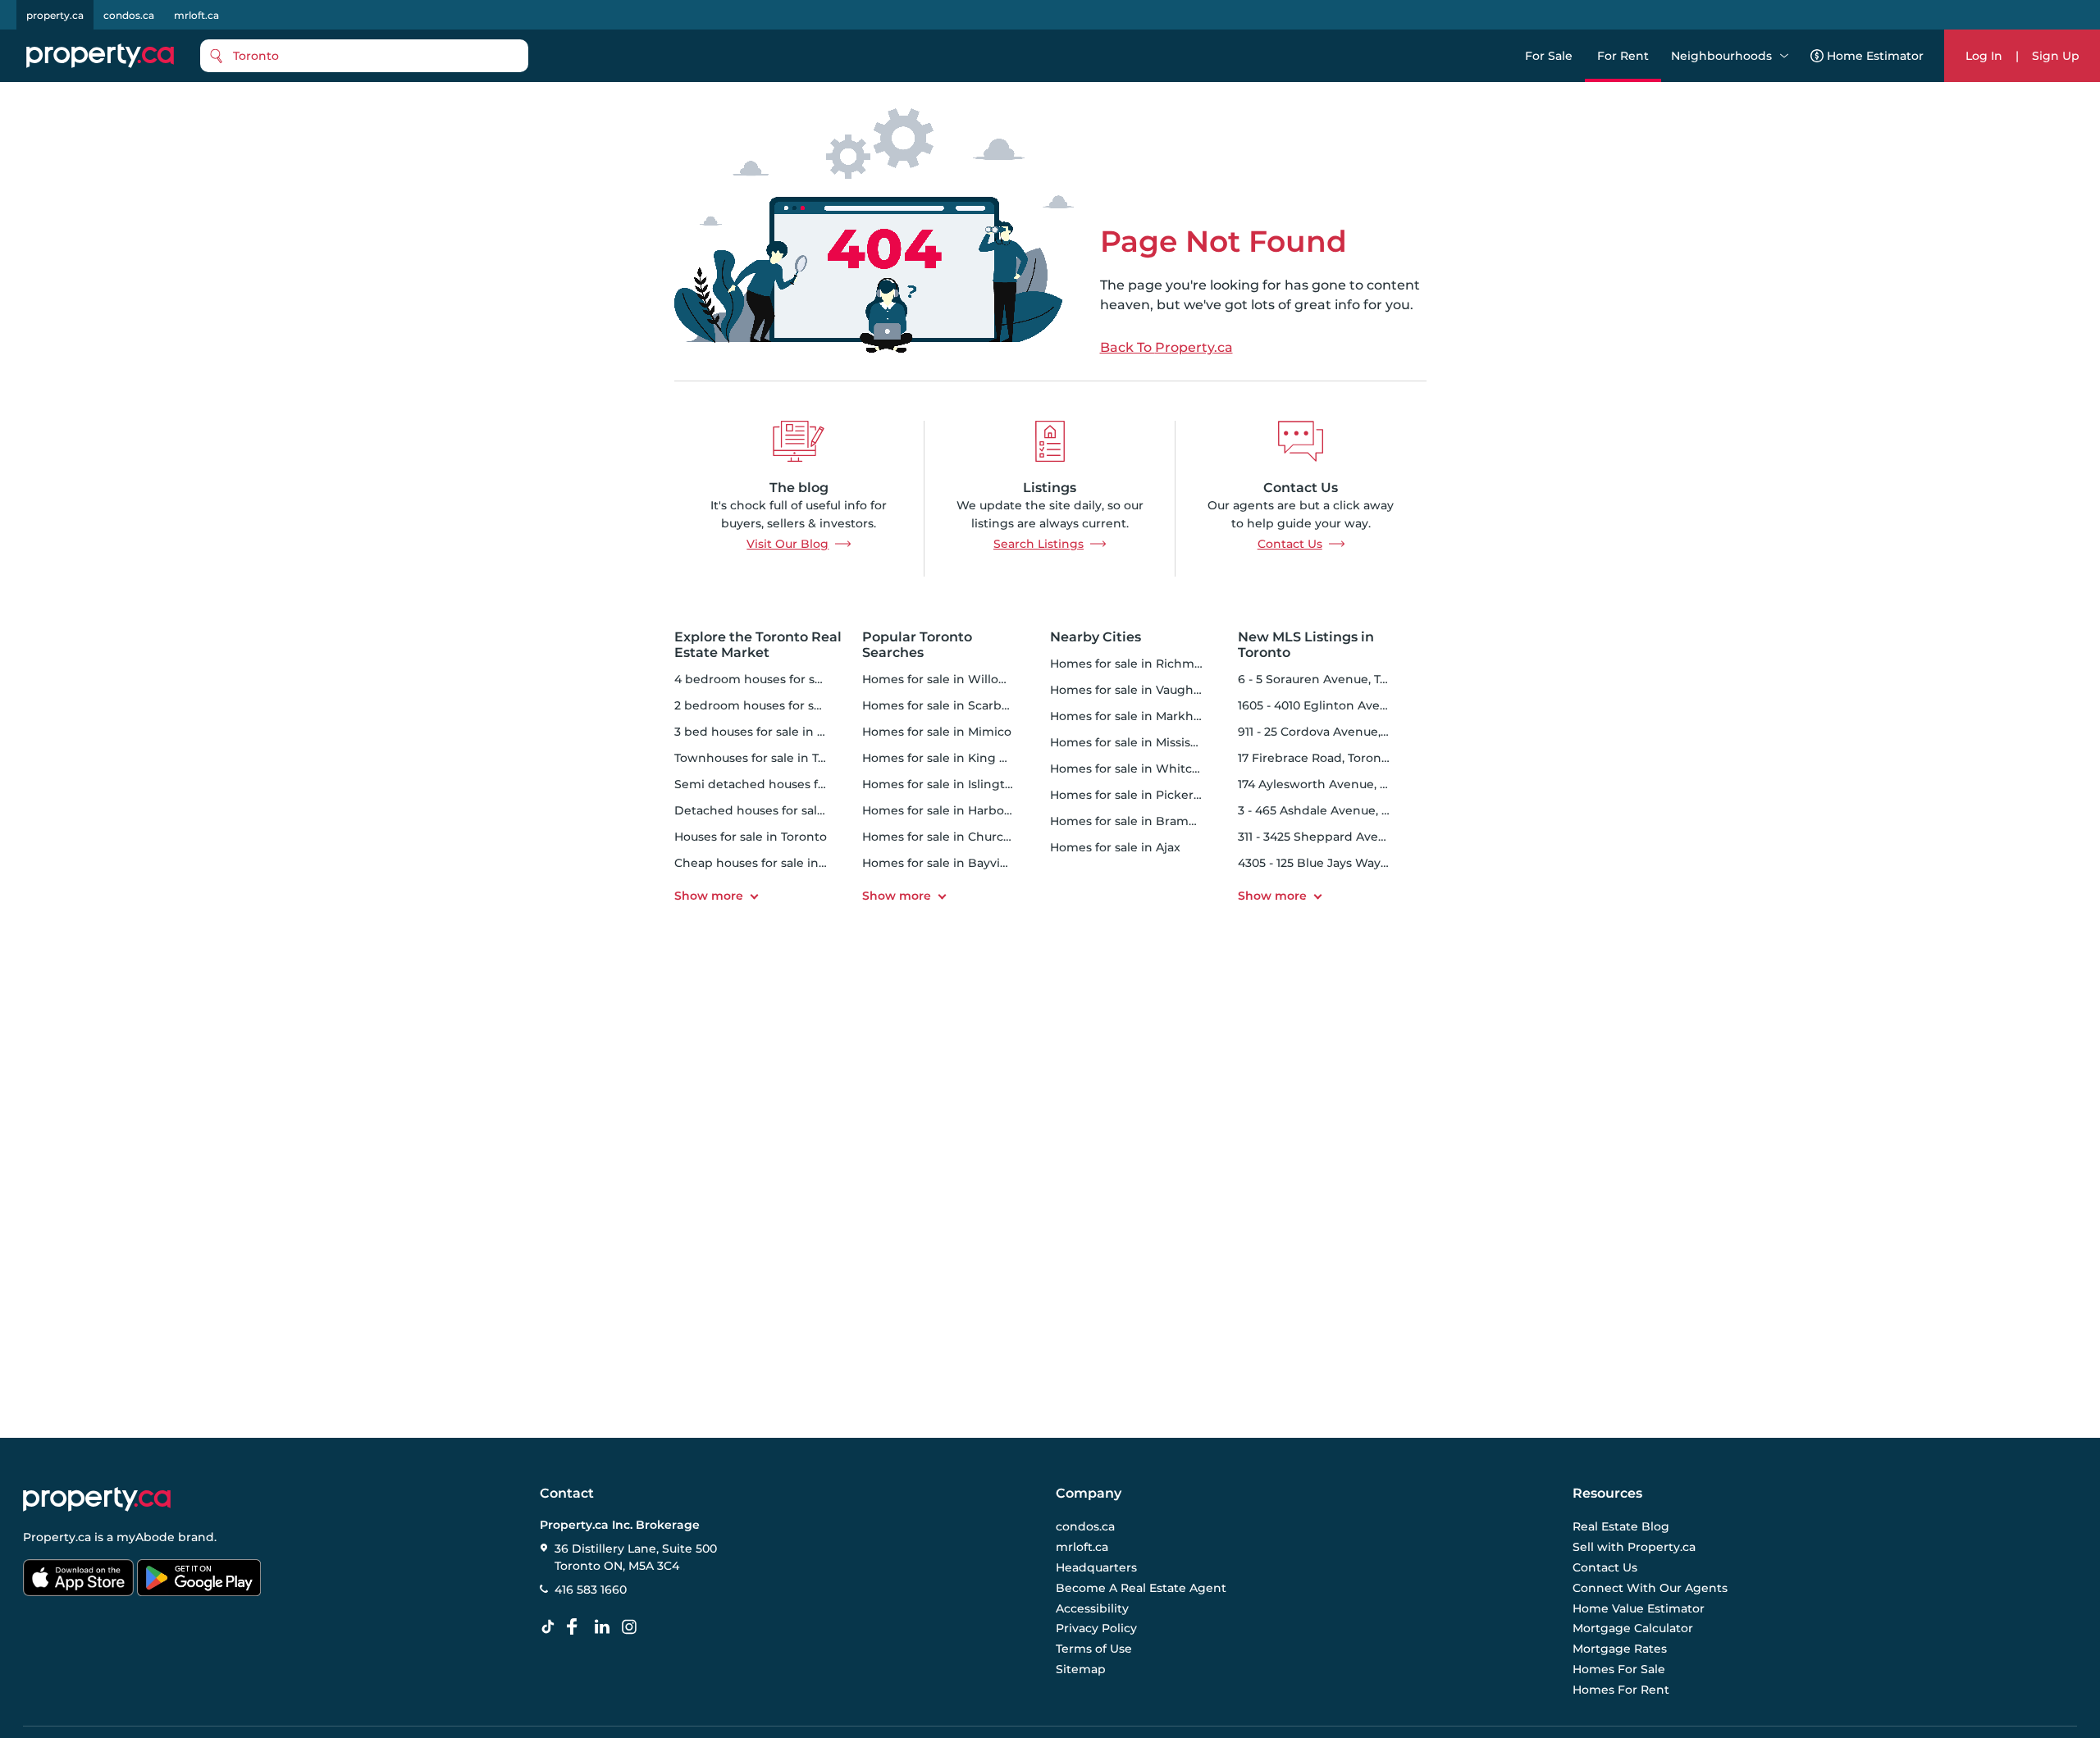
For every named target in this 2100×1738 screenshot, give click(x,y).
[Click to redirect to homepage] (100, 56)
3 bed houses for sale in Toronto (769, 732)
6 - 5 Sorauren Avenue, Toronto (1329, 679)
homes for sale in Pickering (1132, 795)
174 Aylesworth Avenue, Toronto (1332, 784)
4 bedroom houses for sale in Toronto (785, 679)
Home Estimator (1875, 56)
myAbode (146, 1537)
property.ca (55, 15)
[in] (632, 1627)
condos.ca (129, 15)
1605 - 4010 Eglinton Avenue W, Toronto (1354, 705)
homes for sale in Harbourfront (954, 810)
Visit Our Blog (787, 544)
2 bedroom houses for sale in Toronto (785, 705)
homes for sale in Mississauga (1137, 742)
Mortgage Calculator (1633, 1628)
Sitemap (1081, 1669)
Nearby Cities (1096, 637)
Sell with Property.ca (1634, 1547)
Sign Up (2056, 56)
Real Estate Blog (1621, 1526)
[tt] (551, 1627)
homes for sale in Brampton (1134, 821)
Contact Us (1290, 544)
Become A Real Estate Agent (1141, 1588)
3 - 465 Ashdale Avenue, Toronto (1333, 810)
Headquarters (1096, 1567)
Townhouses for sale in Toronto (766, 758)
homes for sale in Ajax (1115, 847)
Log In (1984, 56)
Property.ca (57, 1537)
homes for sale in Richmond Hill (1145, 664)
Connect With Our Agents (1650, 1588)
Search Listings (1039, 544)
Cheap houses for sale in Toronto (771, 863)
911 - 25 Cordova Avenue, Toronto (1334, 732)
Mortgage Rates (1620, 1649)
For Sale (1549, 56)
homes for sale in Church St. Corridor (972, 837)
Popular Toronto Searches (917, 645)
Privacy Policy (1096, 1628)
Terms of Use (1094, 1649)
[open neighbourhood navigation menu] (1784, 56)
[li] (605, 1627)
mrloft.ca (196, 15)
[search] (364, 56)
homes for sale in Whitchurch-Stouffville (1170, 769)
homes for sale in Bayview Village (962, 863)
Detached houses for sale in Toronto (781, 810)
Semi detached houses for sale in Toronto (797, 784)
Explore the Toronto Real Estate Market (758, 645)
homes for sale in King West (946, 758)
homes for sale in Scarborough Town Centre (993, 705)
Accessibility (1092, 1608)
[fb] (578, 1627)
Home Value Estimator (1639, 1608)
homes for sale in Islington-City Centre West (994, 784)
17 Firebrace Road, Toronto (1316, 758)
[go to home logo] (97, 1499)
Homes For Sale (1619, 1669)
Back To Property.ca (1166, 348)
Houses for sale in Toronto (751, 837)
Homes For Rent (1621, 1690)
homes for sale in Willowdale (948, 679)
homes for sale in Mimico (937, 732)
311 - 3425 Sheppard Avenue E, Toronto (1351, 837)
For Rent (1623, 56)
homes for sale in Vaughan (1129, 690)
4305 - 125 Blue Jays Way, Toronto (1335, 863)
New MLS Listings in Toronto (1306, 645)
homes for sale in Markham (1131, 716)
